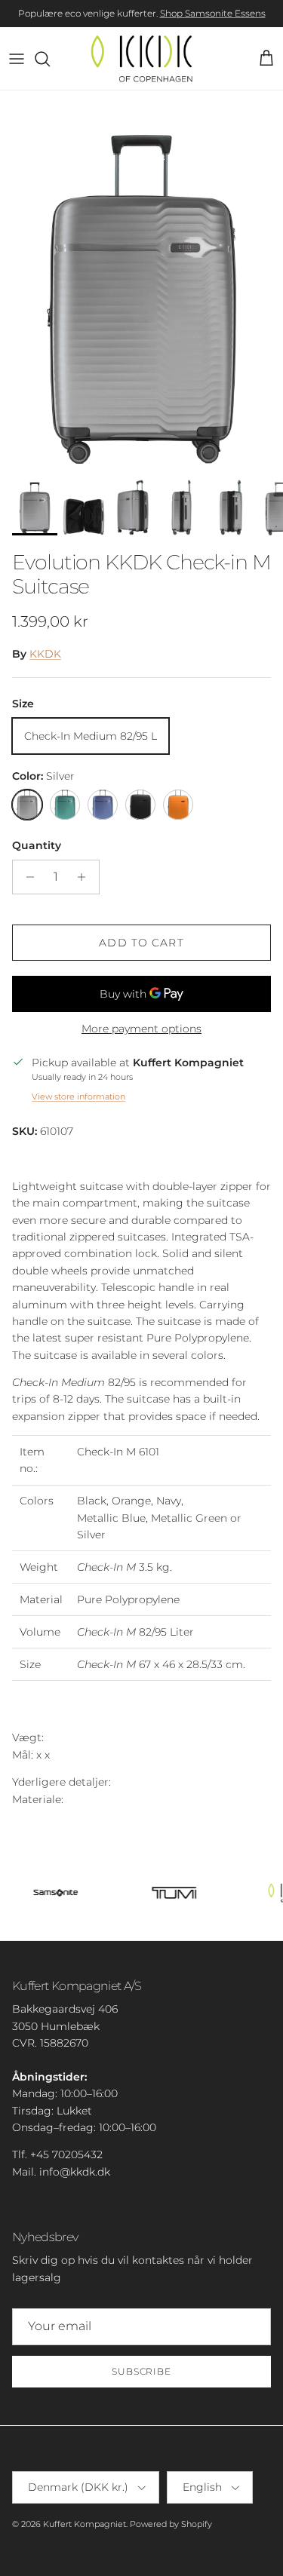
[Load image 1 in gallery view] (141, 279)
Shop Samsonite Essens (213, 13)
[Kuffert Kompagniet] (141, 58)
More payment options (141, 1029)
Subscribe (142, 2371)
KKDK (45, 654)
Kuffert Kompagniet (85, 2524)
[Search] (50, 59)
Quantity (37, 845)
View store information (78, 1096)
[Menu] (17, 59)
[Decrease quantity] (26, 877)
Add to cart (141, 943)
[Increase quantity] (86, 877)
